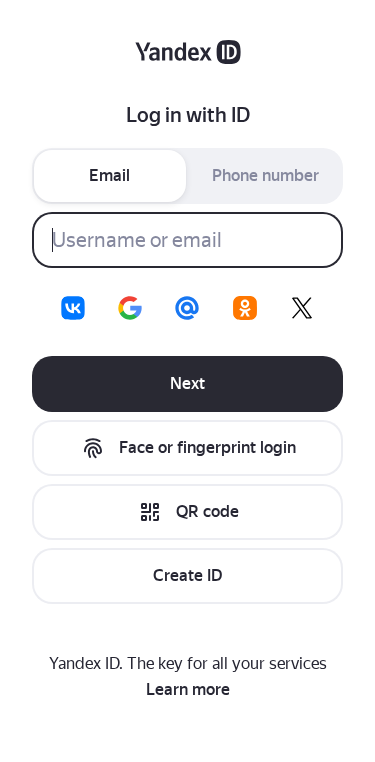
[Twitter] (302, 308)
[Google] (130, 308)
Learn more (188, 689)
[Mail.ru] (187, 308)
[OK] (245, 308)
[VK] (73, 308)
